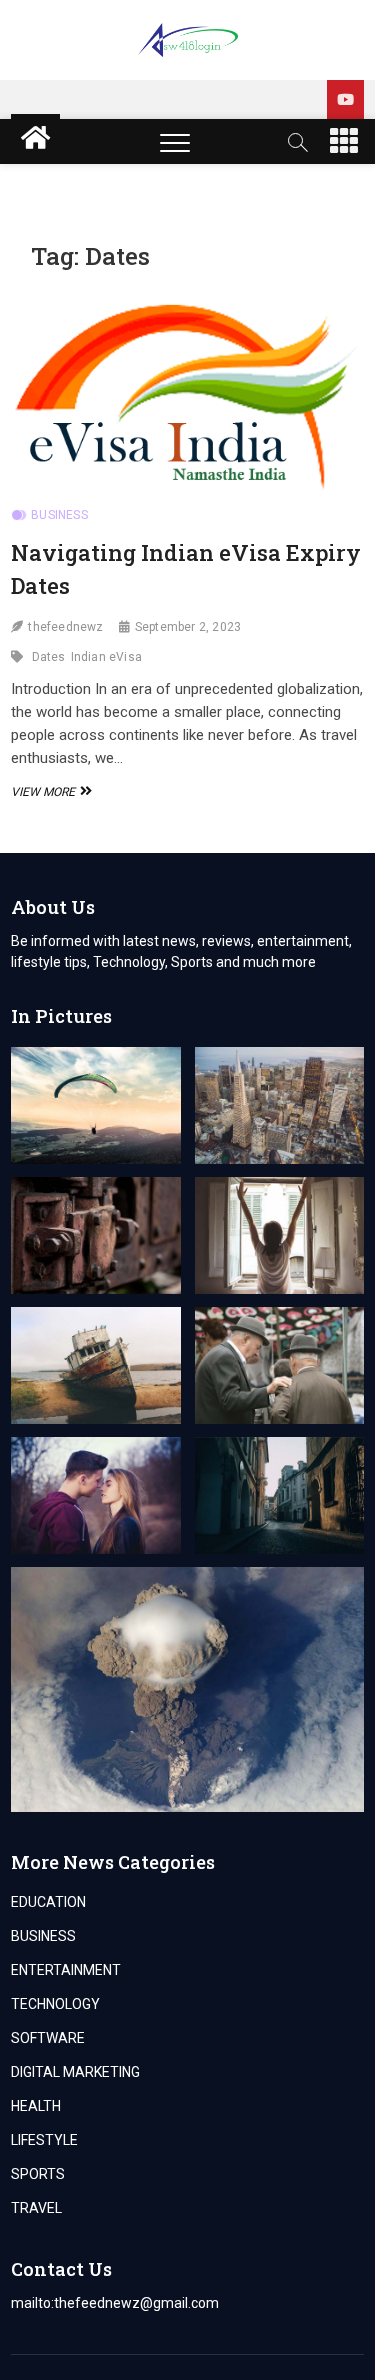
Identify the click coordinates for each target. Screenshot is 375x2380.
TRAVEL (36, 2208)
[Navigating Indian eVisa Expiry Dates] (187, 391)
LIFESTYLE (44, 2140)
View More (49, 792)
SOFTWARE (48, 2038)
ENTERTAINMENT (66, 1970)
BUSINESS (59, 515)
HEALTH (36, 2106)
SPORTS (38, 2174)
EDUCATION (48, 1902)
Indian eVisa (106, 657)
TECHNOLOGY (55, 2004)
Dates (49, 657)
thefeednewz (65, 627)
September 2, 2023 (188, 627)
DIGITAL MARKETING (75, 2072)
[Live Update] (345, 99)
